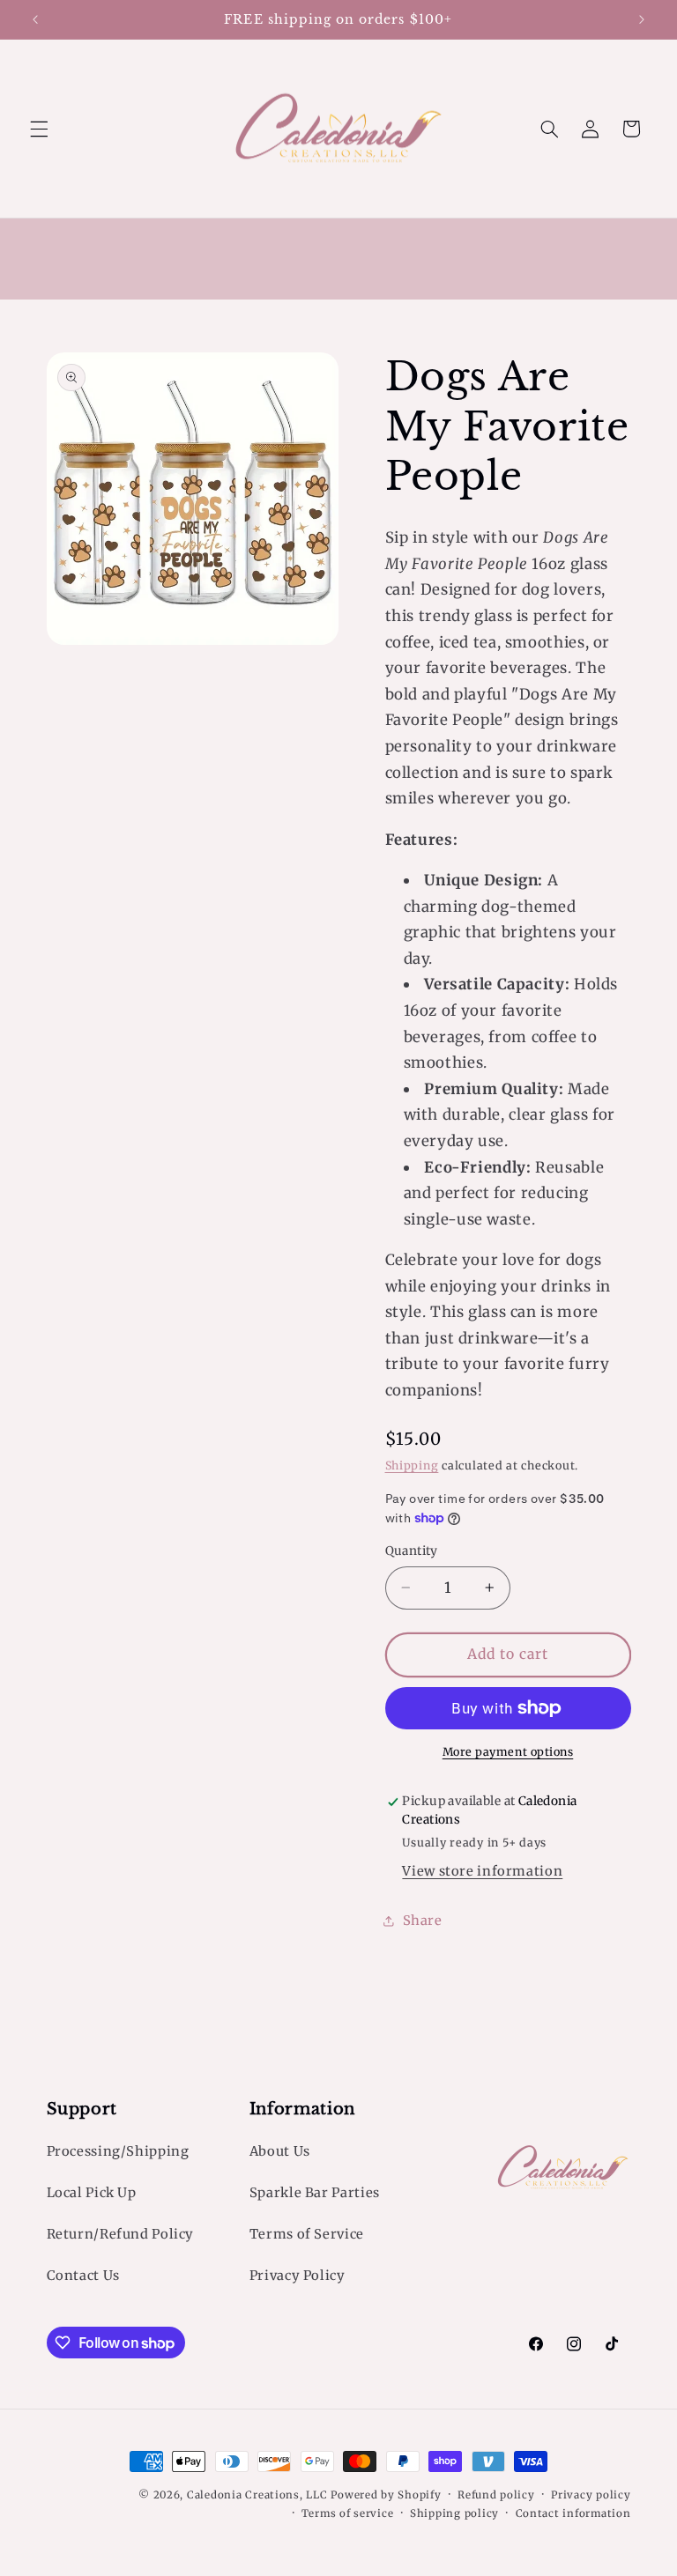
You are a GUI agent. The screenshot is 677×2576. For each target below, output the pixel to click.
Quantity (412, 1551)
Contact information (573, 2513)
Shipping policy (454, 2513)
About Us (280, 2151)
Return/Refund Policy (121, 2234)
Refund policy (496, 2495)
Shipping (412, 1466)
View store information (482, 1871)
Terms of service (348, 2513)
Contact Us (83, 2276)
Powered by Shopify (386, 2495)
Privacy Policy (298, 2276)
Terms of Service (307, 2234)
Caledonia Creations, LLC (257, 2495)
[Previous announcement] (35, 19)
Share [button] (423, 1921)
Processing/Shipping (118, 2151)
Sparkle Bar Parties (315, 2193)
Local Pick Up (92, 2193)
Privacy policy (591, 2495)
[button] (39, 129)
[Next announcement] (642, 19)
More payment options (508, 1752)
